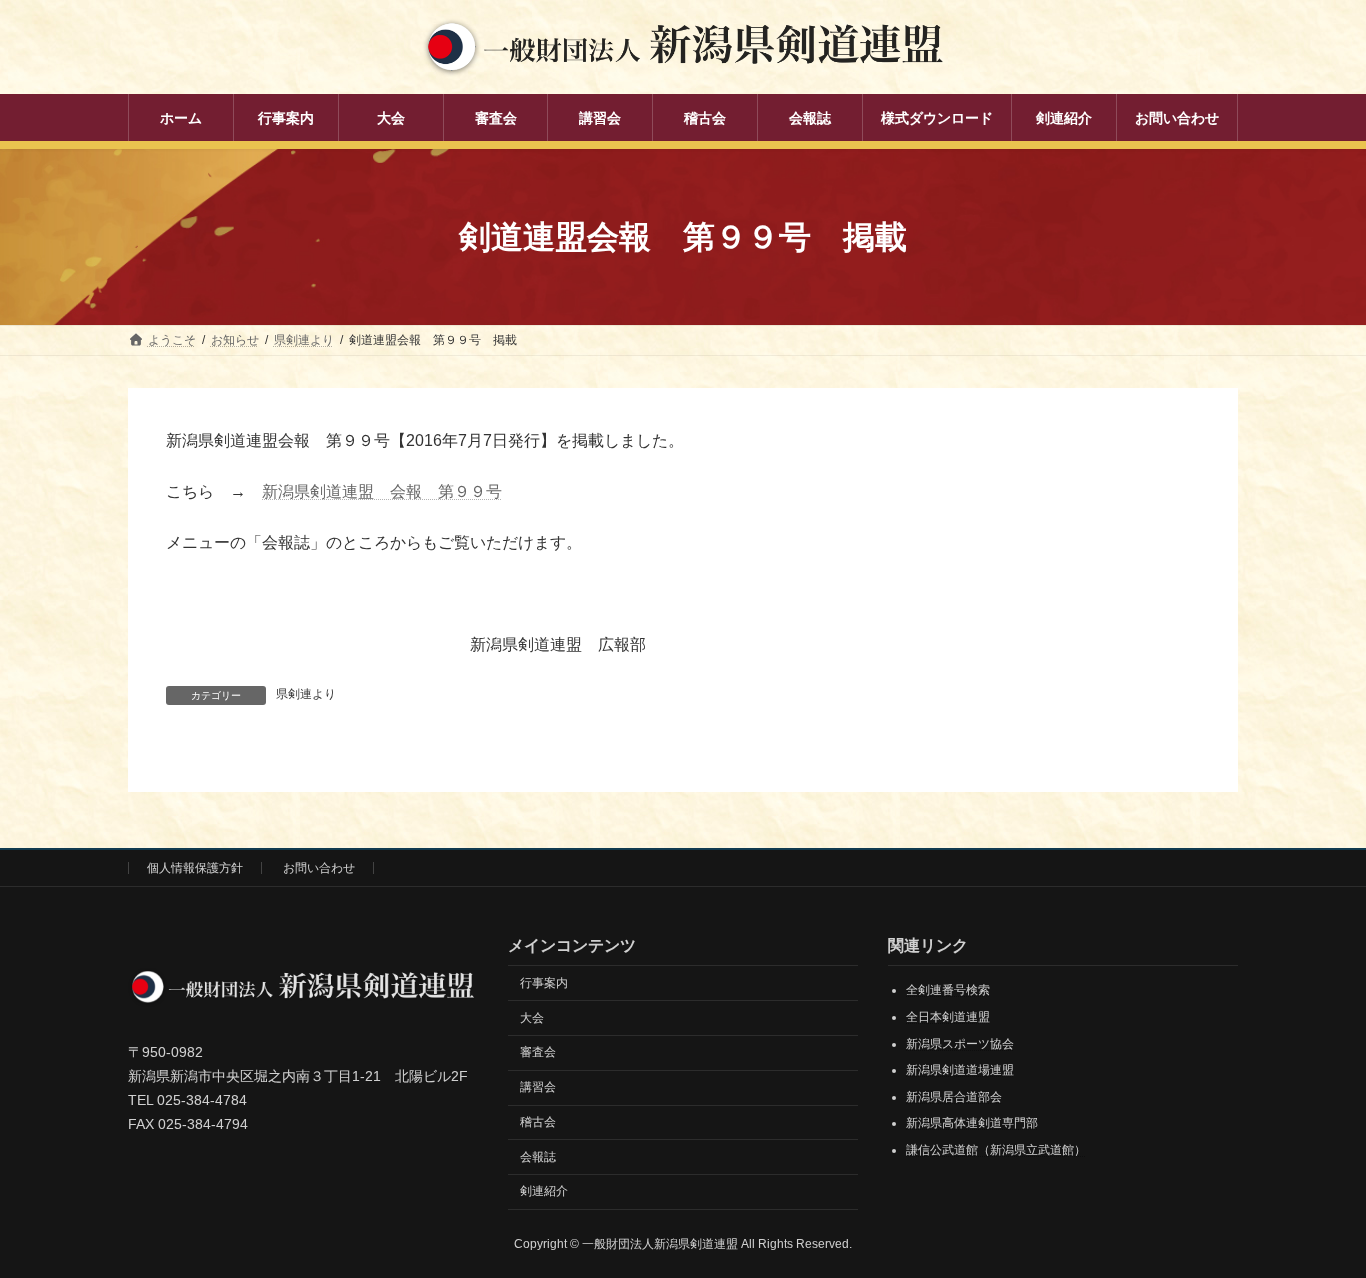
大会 (532, 1018)
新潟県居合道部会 (954, 1097)
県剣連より (306, 694)
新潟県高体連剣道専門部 (972, 1124)
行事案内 (544, 983)
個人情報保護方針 (195, 868)
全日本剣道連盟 (948, 1017)
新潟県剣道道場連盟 (960, 1070)
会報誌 (538, 1157)
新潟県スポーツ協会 (960, 1044)
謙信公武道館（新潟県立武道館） (996, 1150)
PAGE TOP (1315, 1221)
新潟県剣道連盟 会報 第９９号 (382, 491)
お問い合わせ (319, 868)
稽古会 (538, 1122)
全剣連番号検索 (948, 991)
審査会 (538, 1053)
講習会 (538, 1087)
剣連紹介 (544, 1192)
